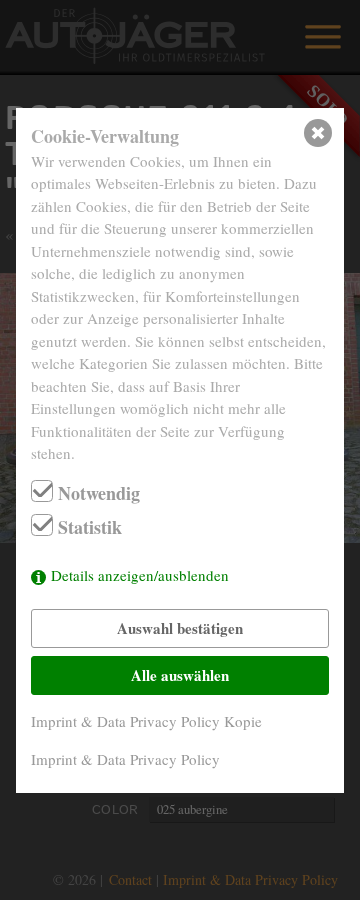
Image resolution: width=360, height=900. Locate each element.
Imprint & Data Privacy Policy (125, 759)
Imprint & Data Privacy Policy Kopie (146, 721)
